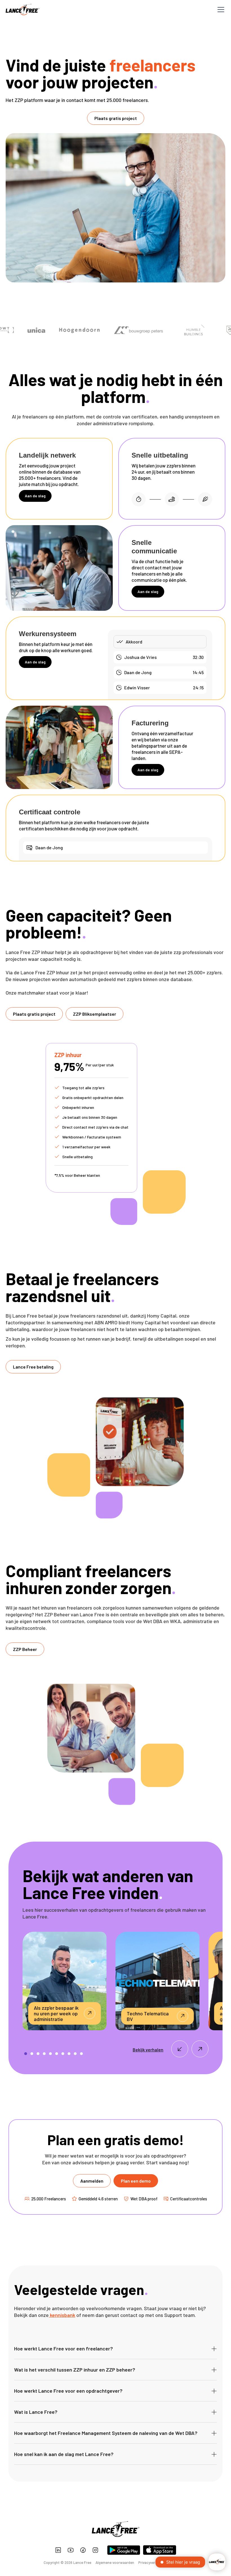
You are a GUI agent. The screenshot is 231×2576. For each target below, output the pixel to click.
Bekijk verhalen (148, 2050)
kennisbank (62, 2315)
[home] (23, 10)
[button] (220, 10)
